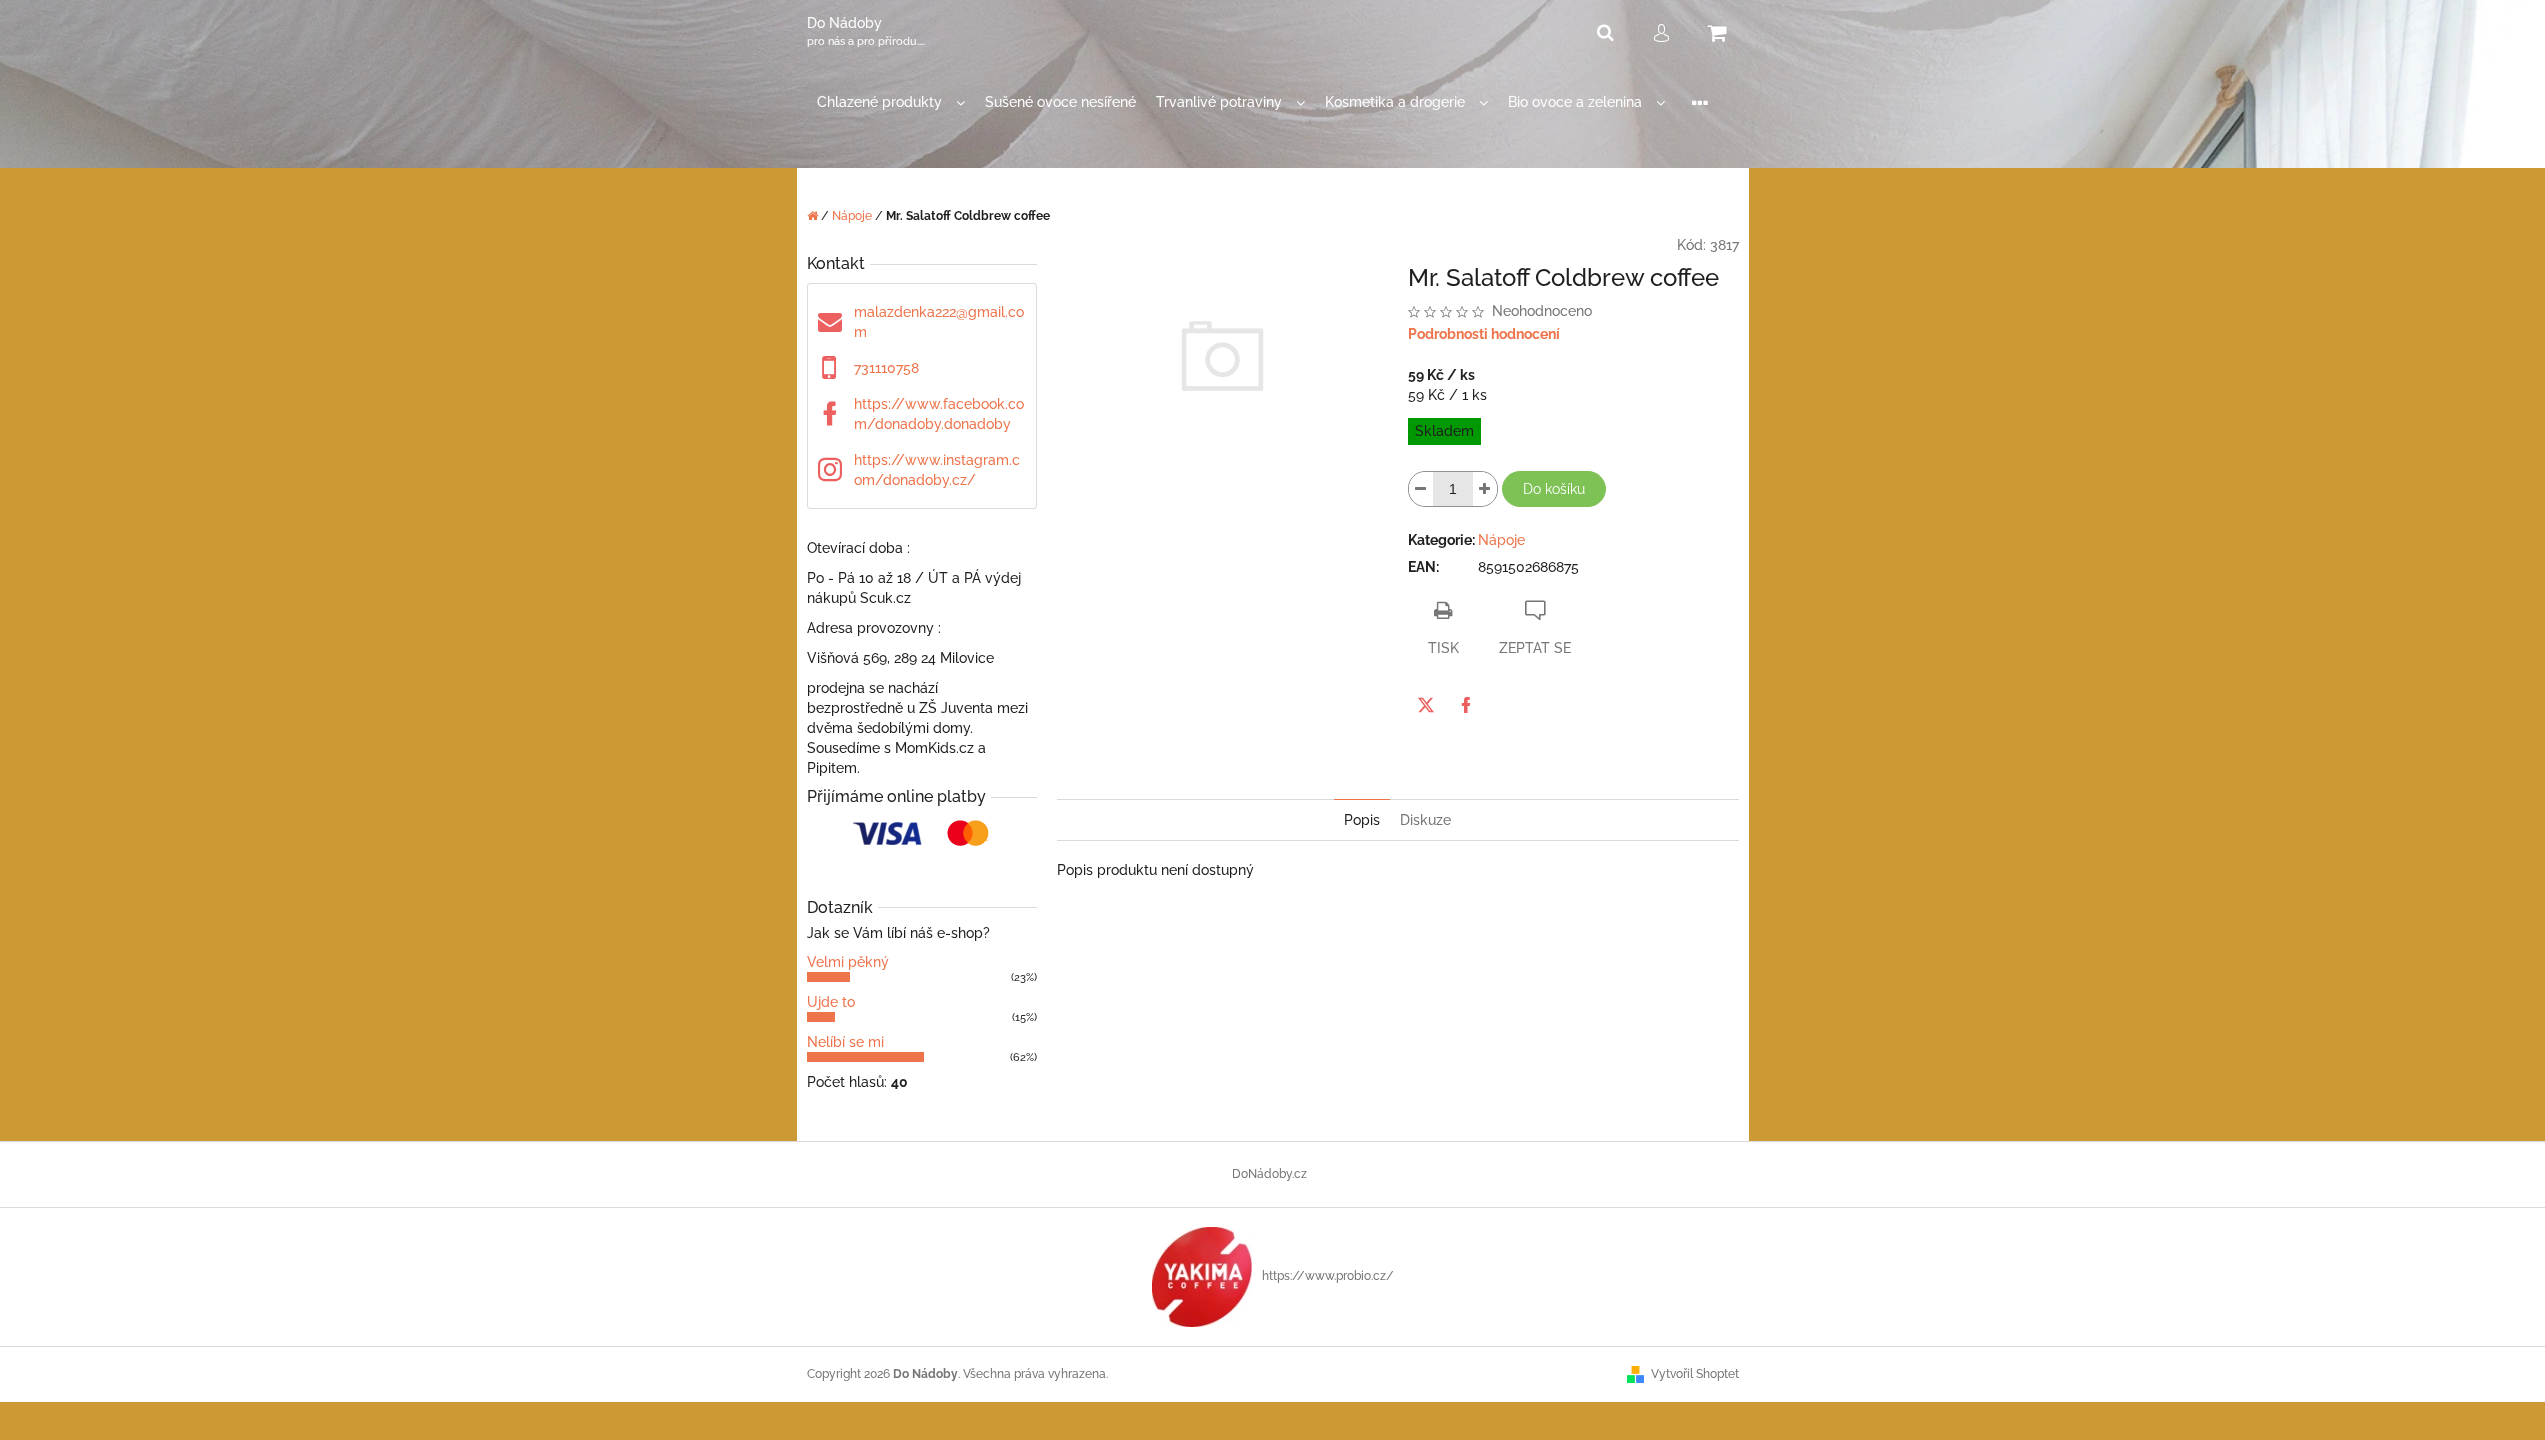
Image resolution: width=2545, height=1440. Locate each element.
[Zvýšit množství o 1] (1485, 489)
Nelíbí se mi (845, 1042)
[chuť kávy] (1202, 1276)
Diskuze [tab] (1425, 820)
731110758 (886, 368)
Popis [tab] (1362, 820)
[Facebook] (1466, 705)
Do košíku (1554, 489)
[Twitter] (1426, 705)
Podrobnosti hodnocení (1484, 334)
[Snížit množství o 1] (1421, 489)
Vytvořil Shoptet (1695, 1374)
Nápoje (1501, 540)
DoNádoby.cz (1269, 1174)
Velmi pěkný (848, 962)
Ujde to (831, 1002)
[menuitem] (891, 102)
